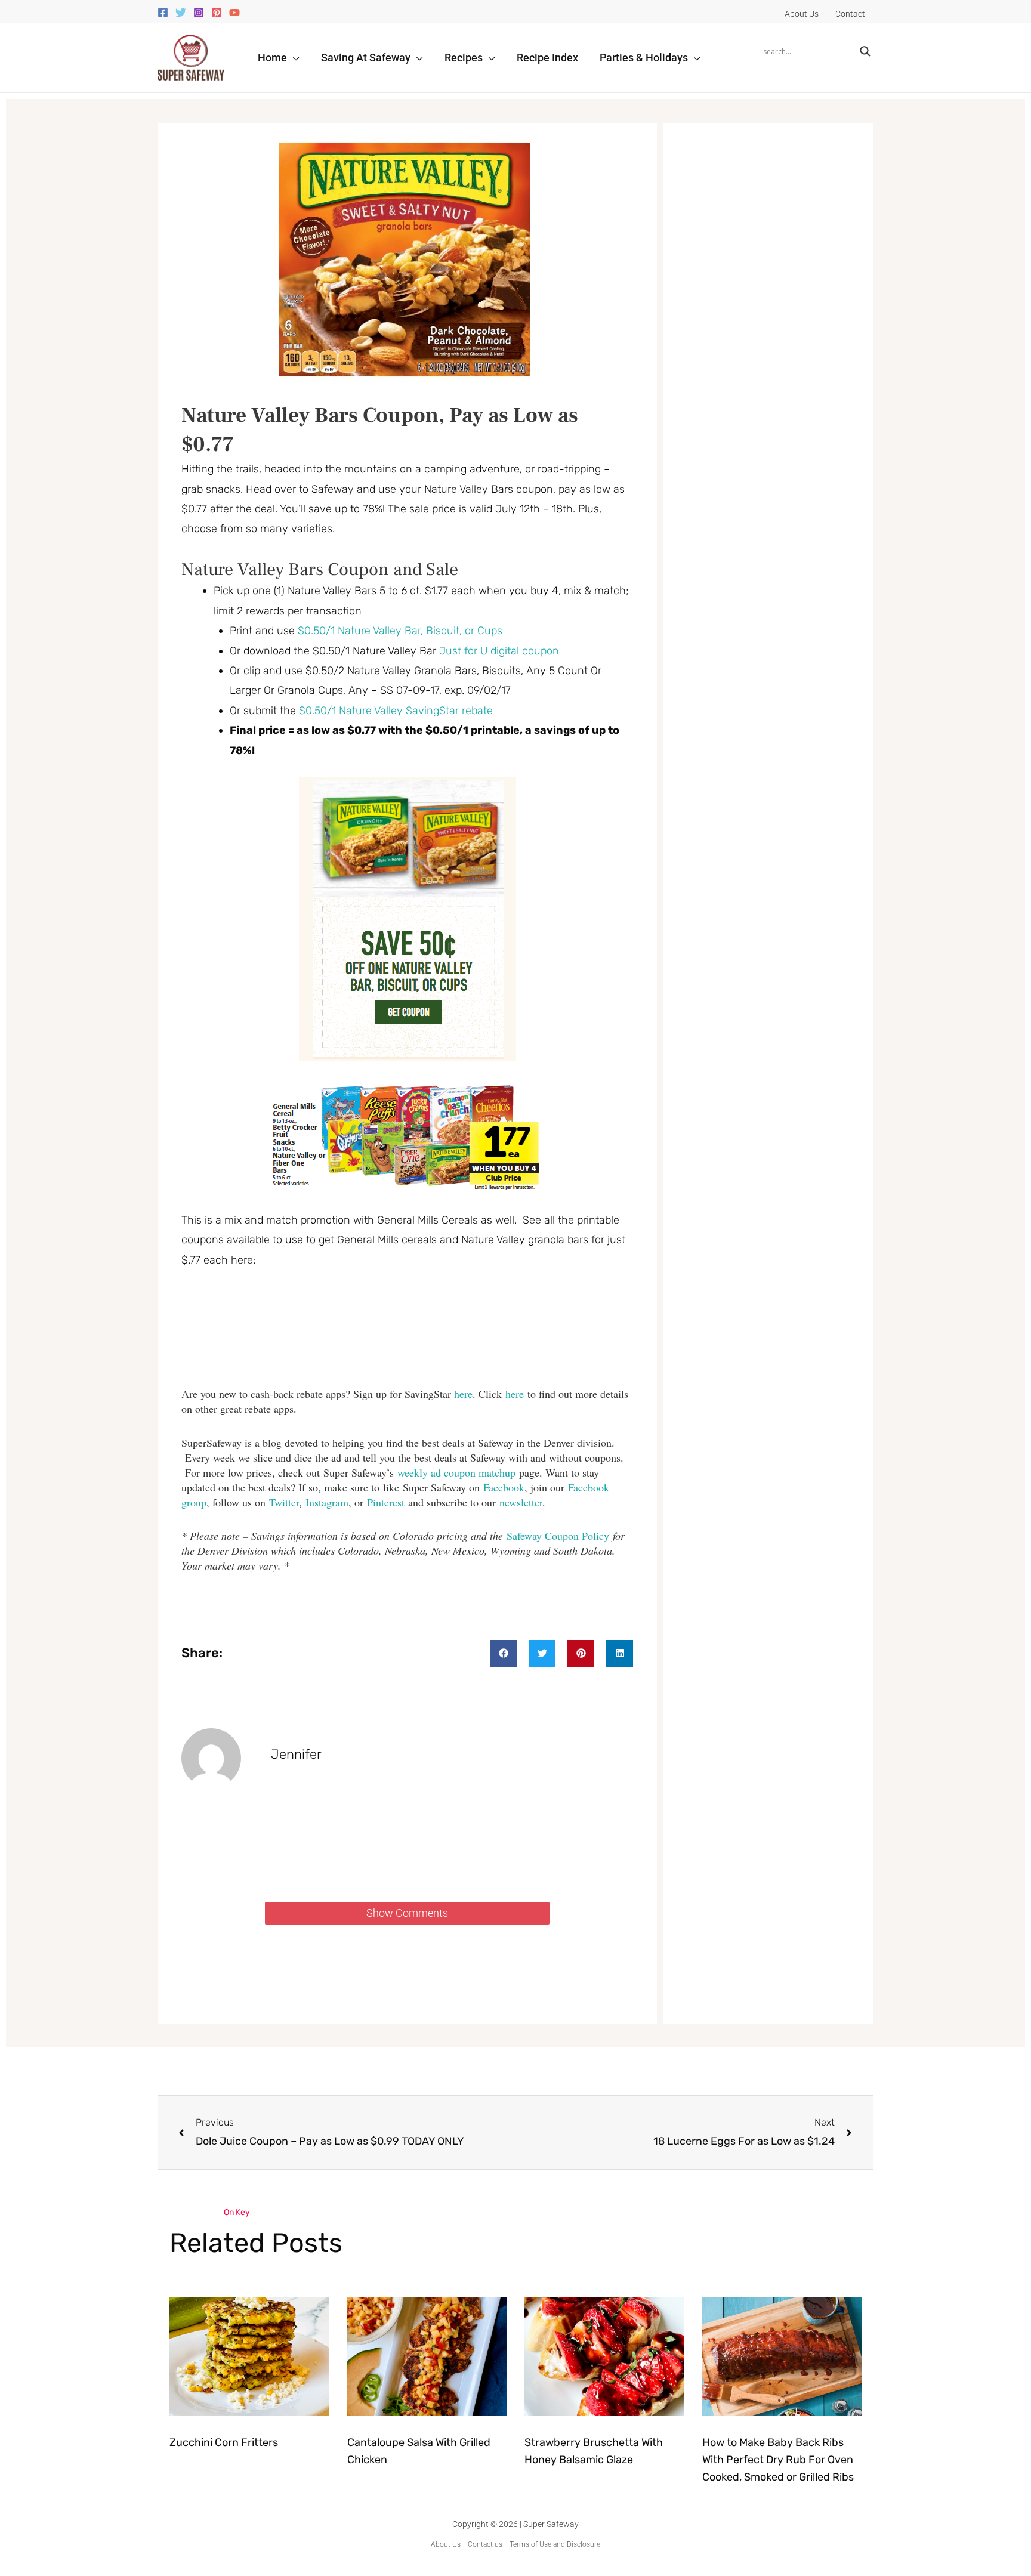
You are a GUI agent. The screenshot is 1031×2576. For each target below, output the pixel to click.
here (463, 1394)
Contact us (485, 2544)
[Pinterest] (217, 13)
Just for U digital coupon (499, 651)
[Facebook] (163, 13)
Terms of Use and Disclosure (555, 2544)
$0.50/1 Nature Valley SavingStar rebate (396, 711)
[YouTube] (234, 13)
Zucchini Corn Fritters (224, 2442)
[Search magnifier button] (865, 51)
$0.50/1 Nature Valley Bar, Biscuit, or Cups (400, 631)
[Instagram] (199, 13)
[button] (293, 58)
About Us (446, 2544)
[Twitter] (181, 13)
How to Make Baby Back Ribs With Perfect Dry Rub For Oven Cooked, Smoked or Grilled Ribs (778, 2460)
